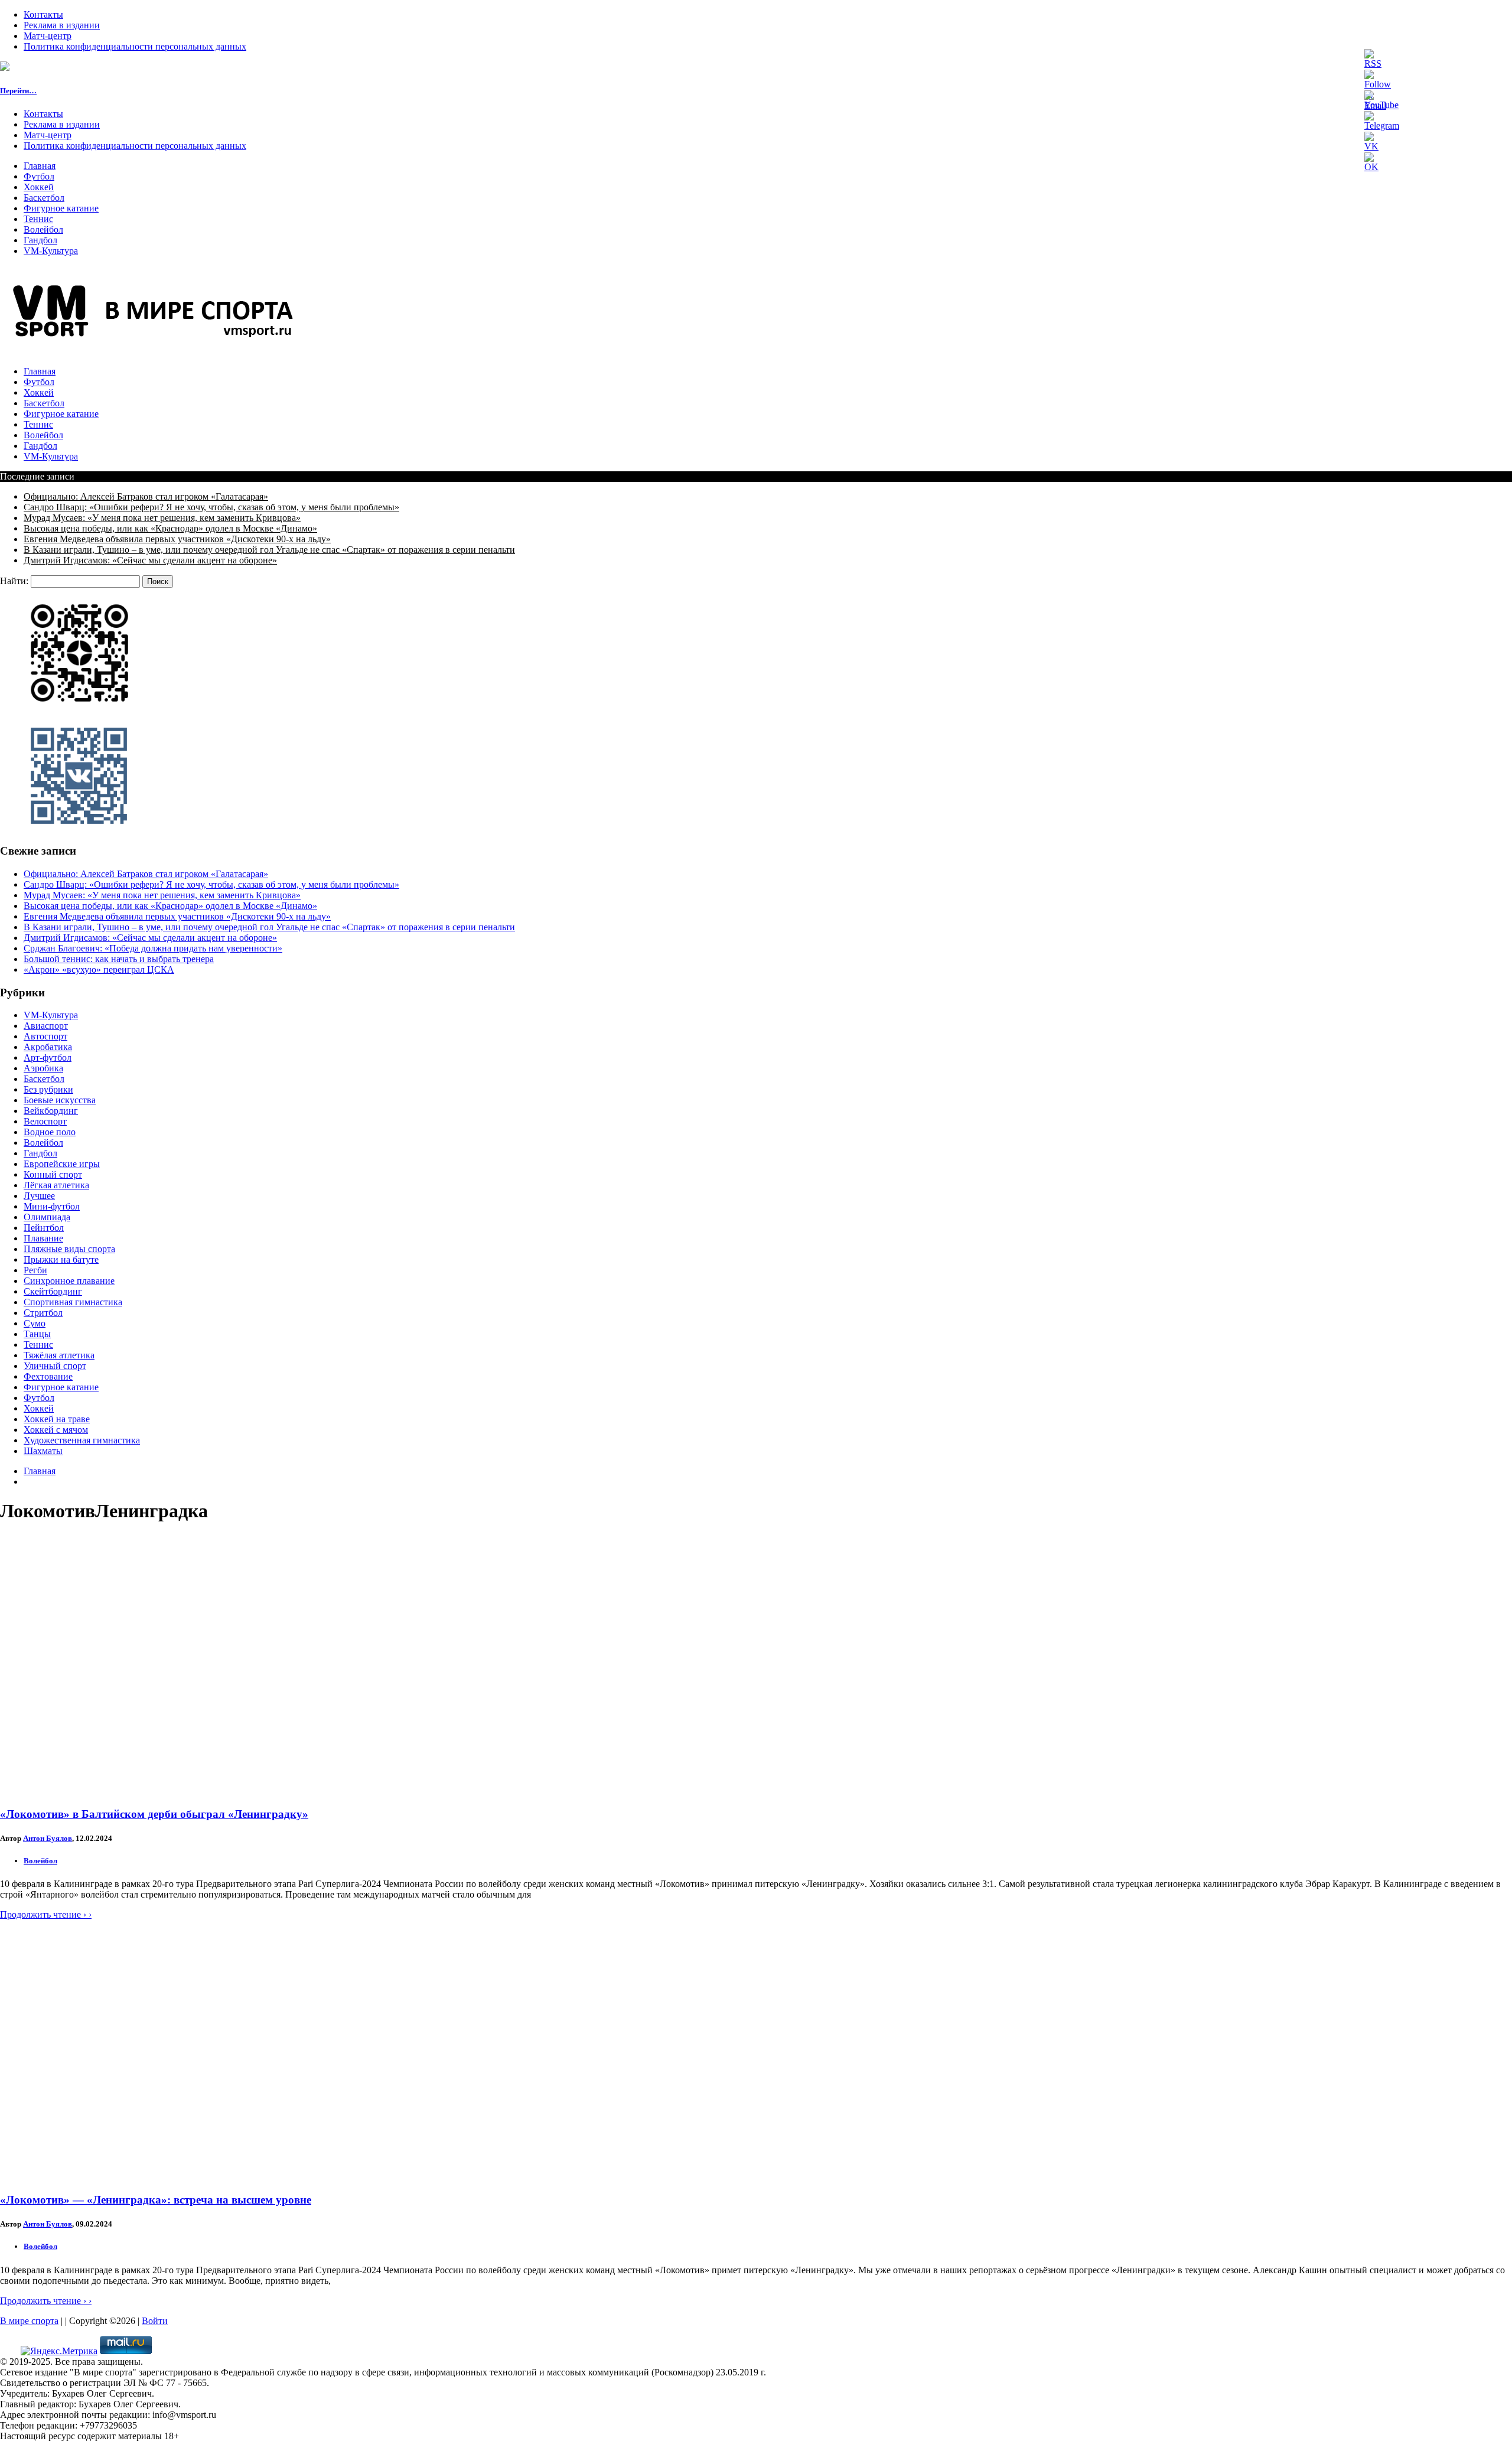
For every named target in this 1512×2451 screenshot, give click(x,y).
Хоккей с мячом (56, 1430)
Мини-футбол (52, 1206)
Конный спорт (53, 1174)
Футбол (39, 176)
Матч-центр (48, 36)
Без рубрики (48, 1089)
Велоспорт (45, 1121)
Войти (155, 2321)
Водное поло (50, 1132)
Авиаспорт (46, 1026)
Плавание (43, 1238)
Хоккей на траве (57, 1419)
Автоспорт (45, 1036)
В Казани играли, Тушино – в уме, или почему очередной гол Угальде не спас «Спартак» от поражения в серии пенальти (269, 550)
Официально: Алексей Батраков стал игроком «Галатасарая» (146, 496)
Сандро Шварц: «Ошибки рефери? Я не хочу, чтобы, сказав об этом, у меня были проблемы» (211, 507)
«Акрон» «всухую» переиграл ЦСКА (99, 969)
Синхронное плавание (69, 1281)
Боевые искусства (60, 1100)
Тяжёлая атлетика (59, 1355)
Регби (35, 1270)
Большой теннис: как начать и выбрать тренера (119, 959)
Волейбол (43, 229)
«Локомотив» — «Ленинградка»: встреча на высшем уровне (156, 2200)
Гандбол (40, 240)
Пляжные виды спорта (69, 1249)
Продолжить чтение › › (46, 1914)
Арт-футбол (48, 1057)
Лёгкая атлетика (56, 1185)
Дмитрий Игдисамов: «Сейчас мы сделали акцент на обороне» (150, 560)
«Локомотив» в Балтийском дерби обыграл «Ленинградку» (154, 1814)
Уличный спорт (55, 1366)
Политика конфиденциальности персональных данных (135, 46)
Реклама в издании (62, 25)
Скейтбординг (53, 1291)
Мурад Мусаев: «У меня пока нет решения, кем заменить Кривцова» (162, 518)
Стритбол (43, 1313)
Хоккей (39, 187)
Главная (40, 166)
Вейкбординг (51, 1111)
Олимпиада (47, 1217)
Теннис (38, 219)
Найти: (14, 581)
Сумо (35, 1323)
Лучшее (39, 1196)
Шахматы (43, 1451)
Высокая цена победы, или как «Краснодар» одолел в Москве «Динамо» (170, 528)
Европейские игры (62, 1164)
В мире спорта (29, 2321)
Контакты (43, 14)
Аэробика (43, 1068)
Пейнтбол (44, 1228)
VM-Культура (51, 251)
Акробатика (48, 1047)
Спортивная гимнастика (73, 1302)
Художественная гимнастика (82, 1440)
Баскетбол (44, 198)
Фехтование (48, 1376)
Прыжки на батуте (61, 1259)
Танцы (37, 1334)
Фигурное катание (61, 208)
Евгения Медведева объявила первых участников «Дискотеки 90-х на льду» (177, 539)
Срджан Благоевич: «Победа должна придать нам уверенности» (153, 948)
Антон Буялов (48, 1838)
